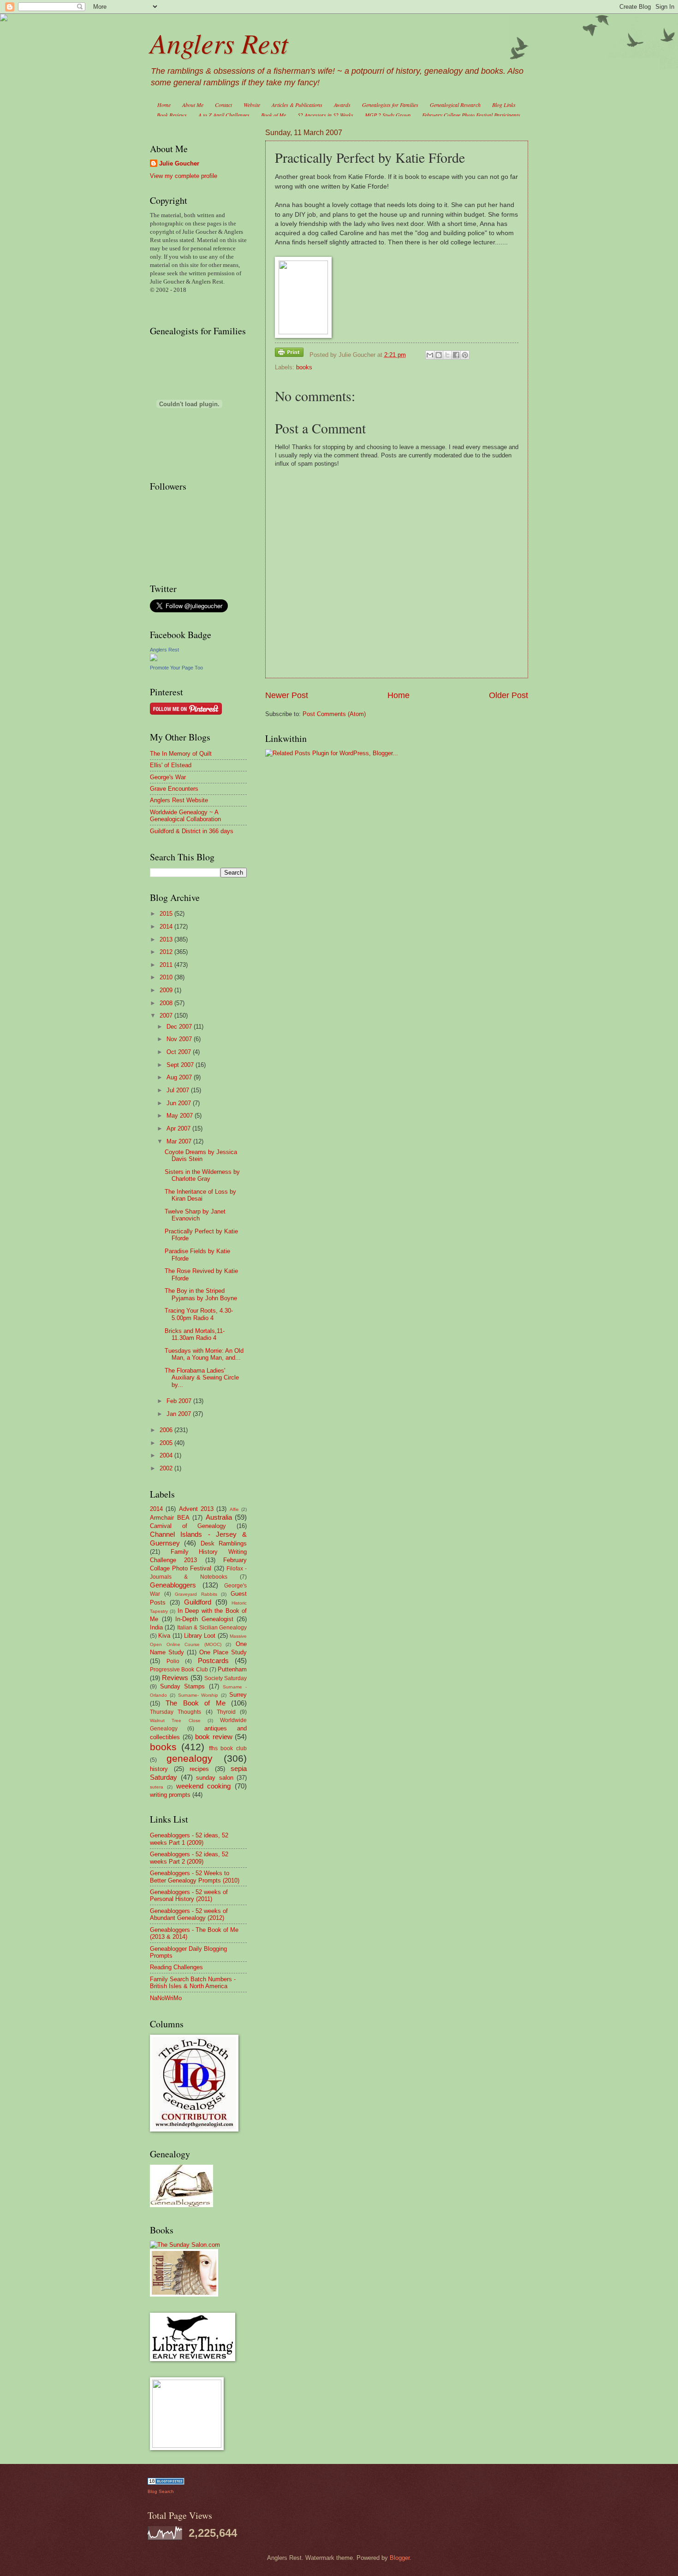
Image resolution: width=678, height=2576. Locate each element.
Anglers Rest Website (179, 800)
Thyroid (226, 1712)
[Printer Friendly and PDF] (289, 354)
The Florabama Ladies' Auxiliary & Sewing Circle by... (202, 1378)
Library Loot (200, 1636)
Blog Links (504, 105)
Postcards (213, 1661)
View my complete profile (184, 176)
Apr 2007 (179, 1128)
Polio (173, 1661)
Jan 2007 (180, 1414)
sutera (157, 1787)
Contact (223, 105)
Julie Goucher (179, 163)
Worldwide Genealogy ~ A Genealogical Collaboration (185, 816)
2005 (167, 1443)
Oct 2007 (180, 1052)
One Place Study (223, 1652)
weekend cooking (204, 1786)
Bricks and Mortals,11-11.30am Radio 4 (195, 1334)
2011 (167, 965)
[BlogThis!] (439, 355)
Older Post (508, 695)
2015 (167, 914)
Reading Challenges (176, 1967)
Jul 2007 (179, 1090)
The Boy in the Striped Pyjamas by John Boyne (201, 1294)
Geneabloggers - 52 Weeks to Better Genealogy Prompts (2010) (195, 1877)
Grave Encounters (174, 789)
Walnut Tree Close (175, 1720)
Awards (342, 105)
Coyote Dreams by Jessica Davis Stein (201, 1155)
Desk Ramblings (224, 1543)
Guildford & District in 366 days (192, 831)
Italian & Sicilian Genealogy (212, 1628)
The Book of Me (195, 1703)
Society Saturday (226, 1678)
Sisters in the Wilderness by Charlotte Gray (202, 1175)
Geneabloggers (173, 1585)
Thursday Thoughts (175, 1712)
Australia (219, 1517)
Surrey (238, 1695)
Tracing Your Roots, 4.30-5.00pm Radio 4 (199, 1314)
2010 (167, 977)
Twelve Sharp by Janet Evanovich (195, 1215)
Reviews (175, 1678)
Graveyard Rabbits (196, 1594)
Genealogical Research (455, 105)
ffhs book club (228, 1748)
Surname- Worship (198, 1695)
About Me (193, 105)
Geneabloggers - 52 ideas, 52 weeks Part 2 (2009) (189, 1858)
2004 (167, 1455)
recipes (199, 1769)
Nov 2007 (180, 1039)
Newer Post (287, 695)
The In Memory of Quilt (181, 754)
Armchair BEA (170, 1518)
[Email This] (430, 355)
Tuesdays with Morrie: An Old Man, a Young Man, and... (204, 1354)
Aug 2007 (180, 1077)
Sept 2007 (181, 1065)
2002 (167, 1468)
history (159, 1769)
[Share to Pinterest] (465, 355)
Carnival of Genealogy (188, 1526)
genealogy (190, 1758)
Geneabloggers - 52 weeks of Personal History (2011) (189, 1895)
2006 (167, 1430)
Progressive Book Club (179, 1670)
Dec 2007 (180, 1027)
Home (164, 105)
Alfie (234, 1509)
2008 (167, 1003)
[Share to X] (447, 355)
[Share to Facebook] (456, 355)
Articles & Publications (297, 105)
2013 (167, 939)
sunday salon (215, 1778)
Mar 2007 (180, 1141)
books (304, 367)
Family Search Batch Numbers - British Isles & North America (193, 1983)
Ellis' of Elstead (171, 765)
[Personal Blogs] (166, 2483)
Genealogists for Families (390, 105)
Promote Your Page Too (176, 668)
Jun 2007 (180, 1103)
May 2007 (181, 1116)
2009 (167, 990)
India (156, 1627)
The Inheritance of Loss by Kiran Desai (200, 1195)
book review (214, 1737)
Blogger (400, 2558)
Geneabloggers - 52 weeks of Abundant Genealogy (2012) (189, 1914)
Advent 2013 (196, 1509)
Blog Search (161, 2491)
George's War (168, 777)
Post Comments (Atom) (334, 714)
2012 (167, 952)
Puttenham (232, 1669)
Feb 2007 (180, 1401)
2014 (167, 927)
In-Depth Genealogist (204, 1619)
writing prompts (170, 1795)
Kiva (164, 1636)
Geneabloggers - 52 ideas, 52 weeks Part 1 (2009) (189, 1839)
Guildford (198, 1602)
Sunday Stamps (182, 1686)
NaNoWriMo (166, 1998)
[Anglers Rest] (154, 659)
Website (252, 105)
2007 (167, 1016)
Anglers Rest (219, 42)
